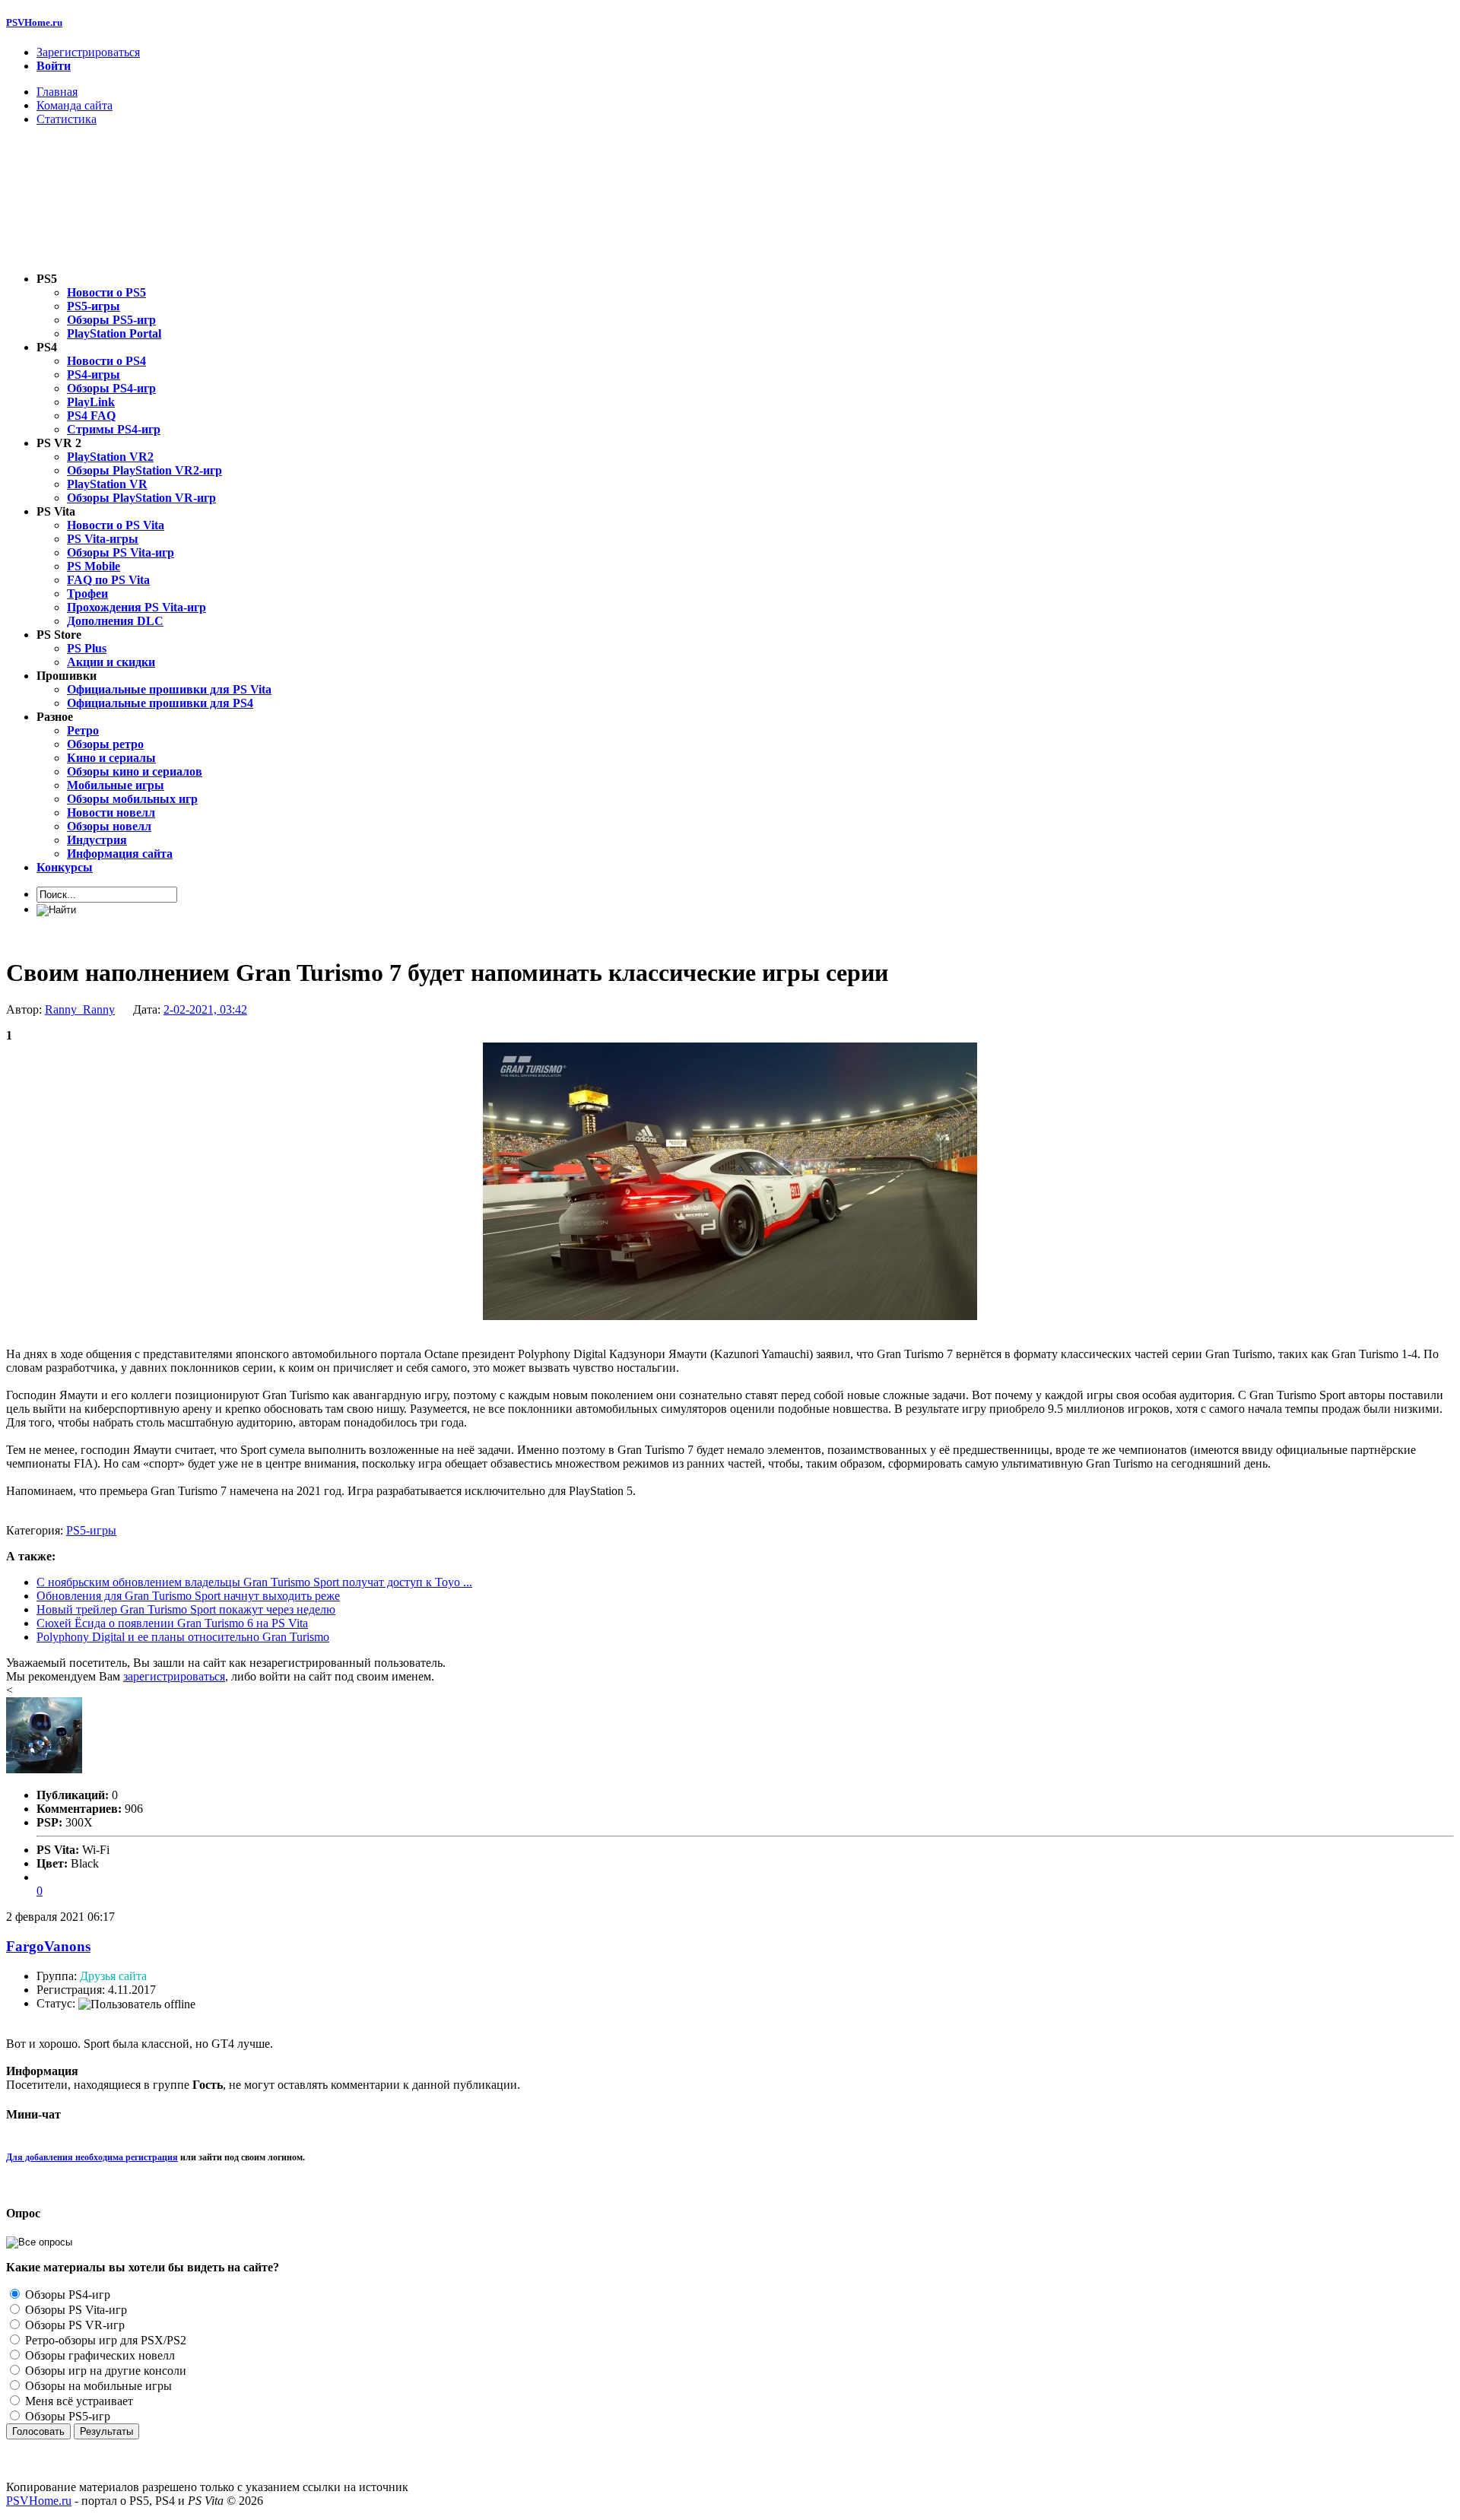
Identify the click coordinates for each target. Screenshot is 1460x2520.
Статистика (67, 119)
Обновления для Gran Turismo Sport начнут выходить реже (188, 1596)
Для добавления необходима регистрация (92, 2157)
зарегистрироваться (174, 1676)
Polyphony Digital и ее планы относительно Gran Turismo (183, 1637)
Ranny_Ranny (80, 1009)
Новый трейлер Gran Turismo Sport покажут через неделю (186, 1609)
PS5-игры (91, 1530)
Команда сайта (75, 105)
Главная (57, 92)
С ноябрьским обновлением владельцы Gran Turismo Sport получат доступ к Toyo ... (254, 1582)
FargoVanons (48, 1946)
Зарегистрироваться (88, 52)
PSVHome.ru (34, 22)
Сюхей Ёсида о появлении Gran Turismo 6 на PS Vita (172, 1623)
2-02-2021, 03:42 (205, 1009)
